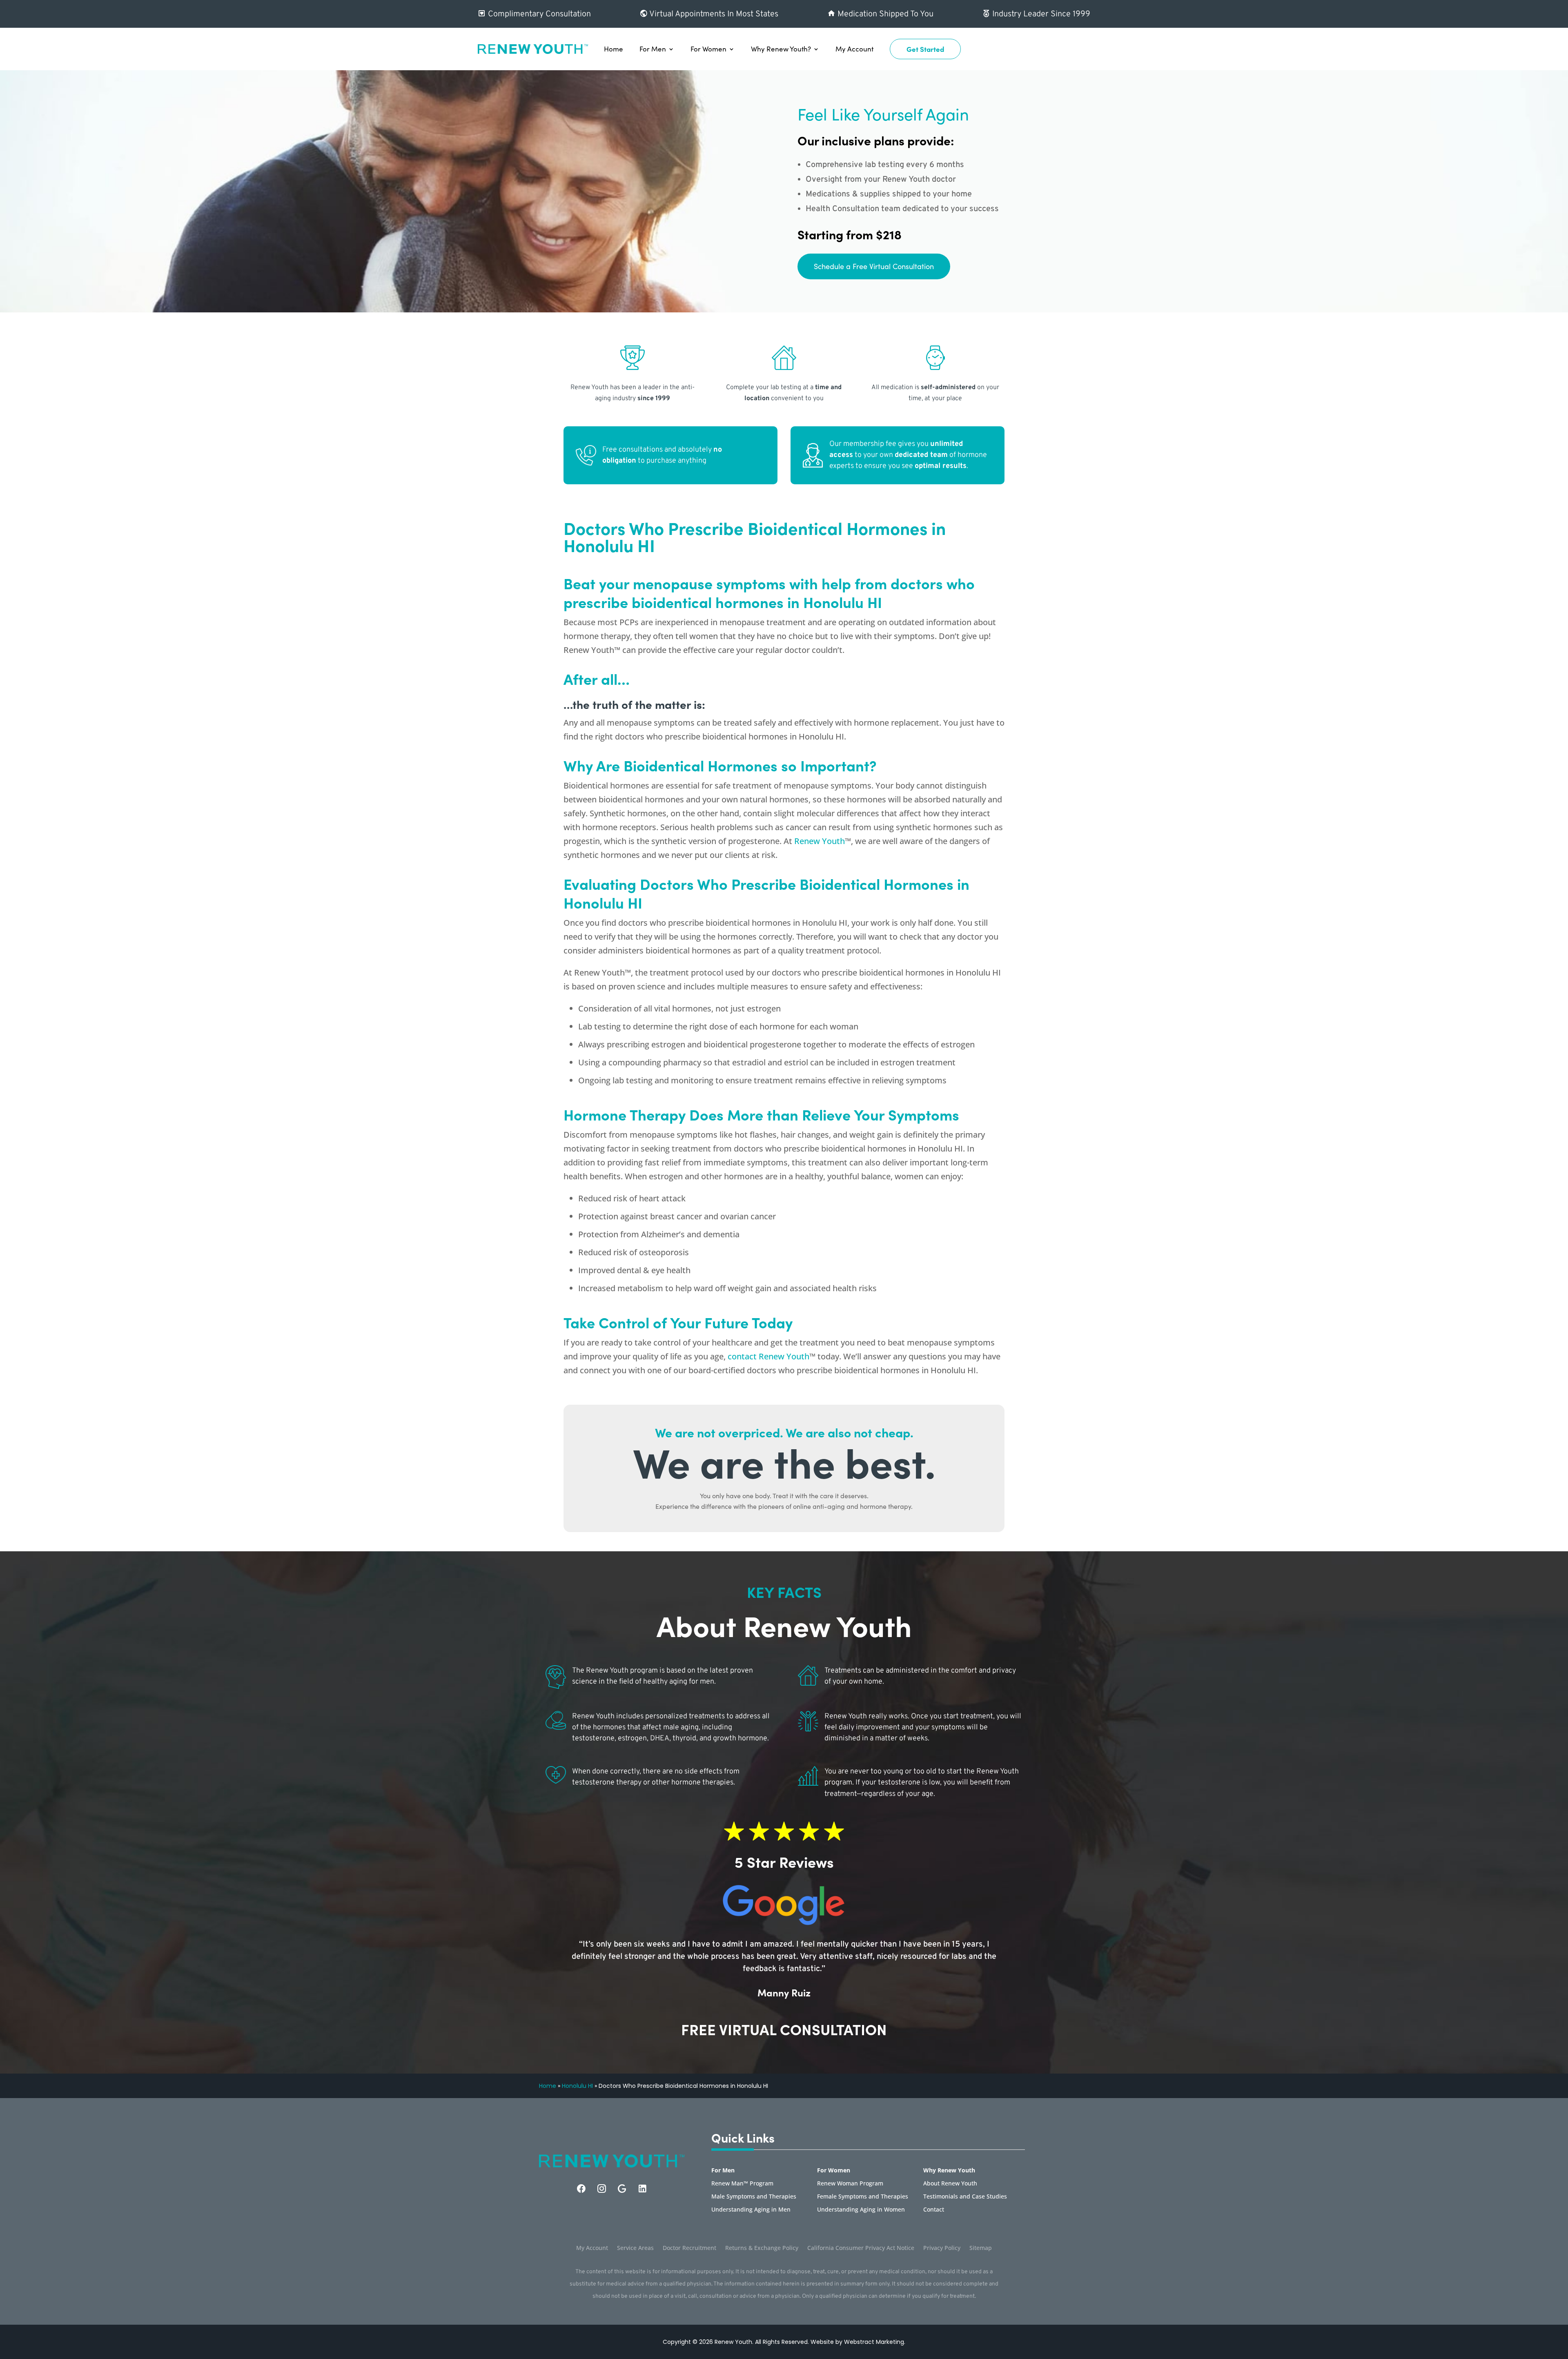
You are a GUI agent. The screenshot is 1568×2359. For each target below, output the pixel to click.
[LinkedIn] (643, 2189)
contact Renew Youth (768, 1356)
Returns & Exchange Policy (762, 2248)
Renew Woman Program (850, 2184)
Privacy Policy (942, 2248)
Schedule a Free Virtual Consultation (874, 266)
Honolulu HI (577, 2086)
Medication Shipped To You (884, 14)
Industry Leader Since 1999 (1040, 14)
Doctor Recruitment (689, 2248)
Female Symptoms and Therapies (863, 2197)
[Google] (622, 2189)
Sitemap (981, 2248)
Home (614, 49)
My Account (854, 49)
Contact (934, 2210)
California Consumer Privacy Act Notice (861, 2248)
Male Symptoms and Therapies (754, 2197)
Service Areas (635, 2248)
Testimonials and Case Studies (965, 2197)
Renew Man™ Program (742, 2184)
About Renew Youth (950, 2184)
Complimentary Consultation (538, 14)
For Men (653, 49)
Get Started (925, 49)
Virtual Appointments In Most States (713, 14)
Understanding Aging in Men (751, 2210)
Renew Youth (820, 841)
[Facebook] (581, 2189)
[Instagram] (602, 2189)
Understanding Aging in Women (861, 2210)
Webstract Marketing (874, 2342)
